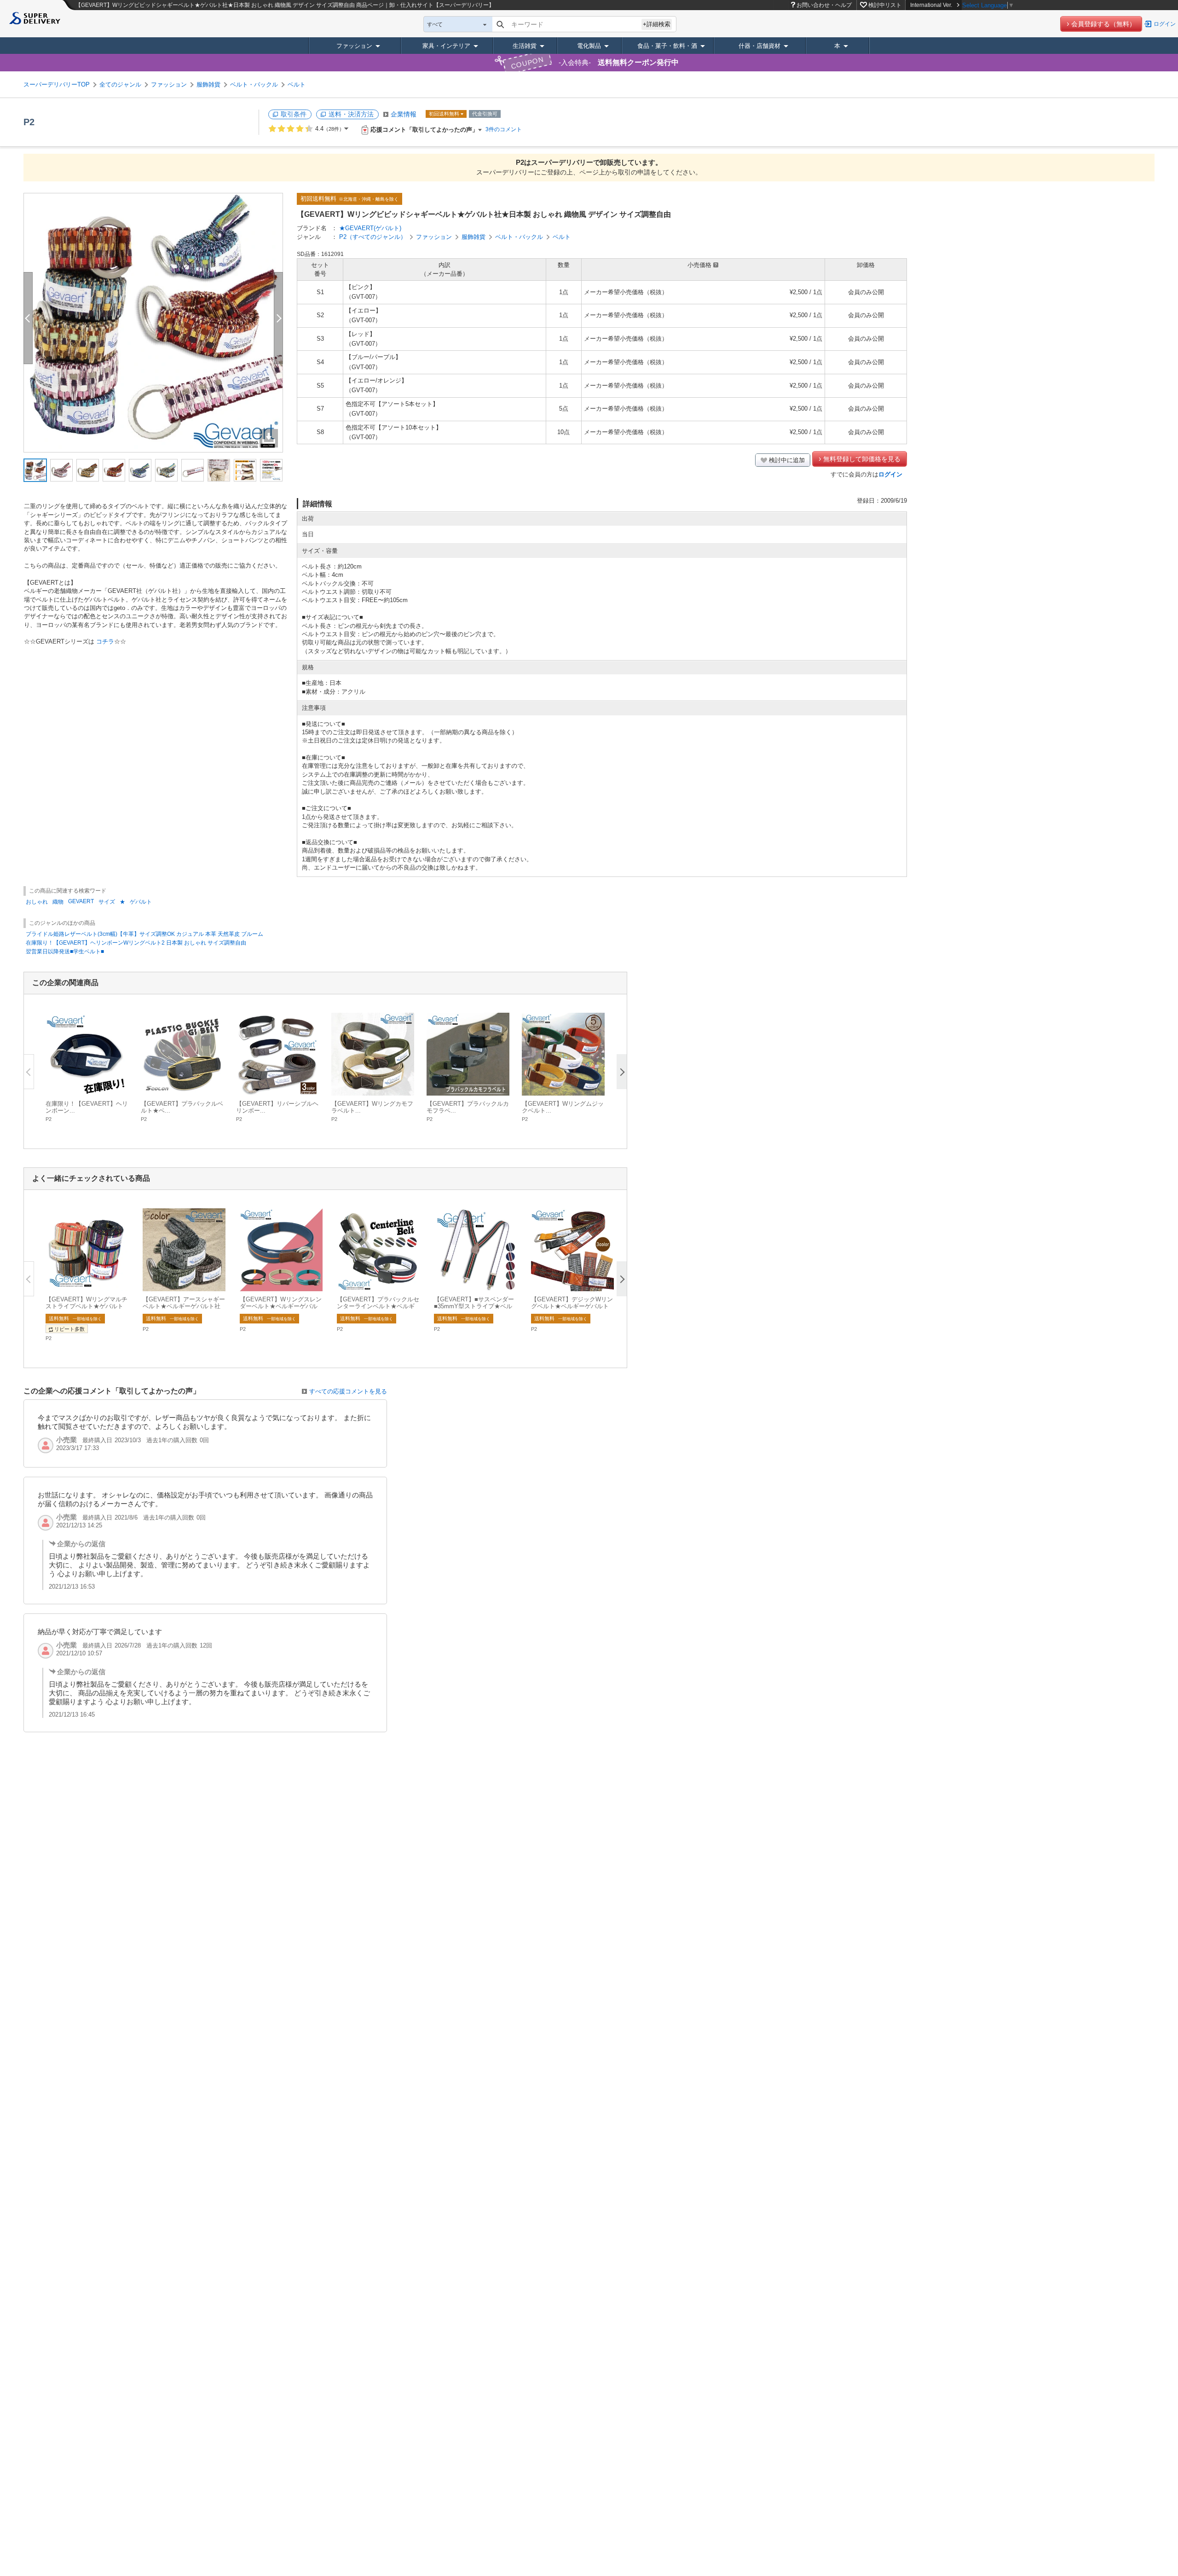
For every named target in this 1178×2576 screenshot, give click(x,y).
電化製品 (589, 46)
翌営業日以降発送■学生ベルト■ (65, 951)
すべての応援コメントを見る (348, 1391)
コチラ (105, 641)
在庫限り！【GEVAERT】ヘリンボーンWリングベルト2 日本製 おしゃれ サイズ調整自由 (136, 943)
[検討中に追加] (116, 1084)
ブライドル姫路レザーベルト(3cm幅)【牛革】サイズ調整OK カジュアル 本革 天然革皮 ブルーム (144, 934)
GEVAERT (81, 901)
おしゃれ (37, 902)
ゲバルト (141, 902)
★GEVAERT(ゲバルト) (370, 228)
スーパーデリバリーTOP (57, 84)
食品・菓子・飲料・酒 (667, 46)
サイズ (107, 902)
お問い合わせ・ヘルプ (824, 5)
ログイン (1165, 24)
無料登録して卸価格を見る (862, 459)
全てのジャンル (120, 84)
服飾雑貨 (208, 84)
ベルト (297, 84)
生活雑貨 (525, 46)
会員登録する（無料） (1103, 24)
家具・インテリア (446, 46)
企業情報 (404, 114)
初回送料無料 (444, 114)
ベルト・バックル (254, 84)
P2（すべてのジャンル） (373, 237)
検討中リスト (885, 5)
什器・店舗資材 (759, 46)
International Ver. (931, 5)
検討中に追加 (787, 460)
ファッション (354, 46)
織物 (58, 902)
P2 (29, 122)
